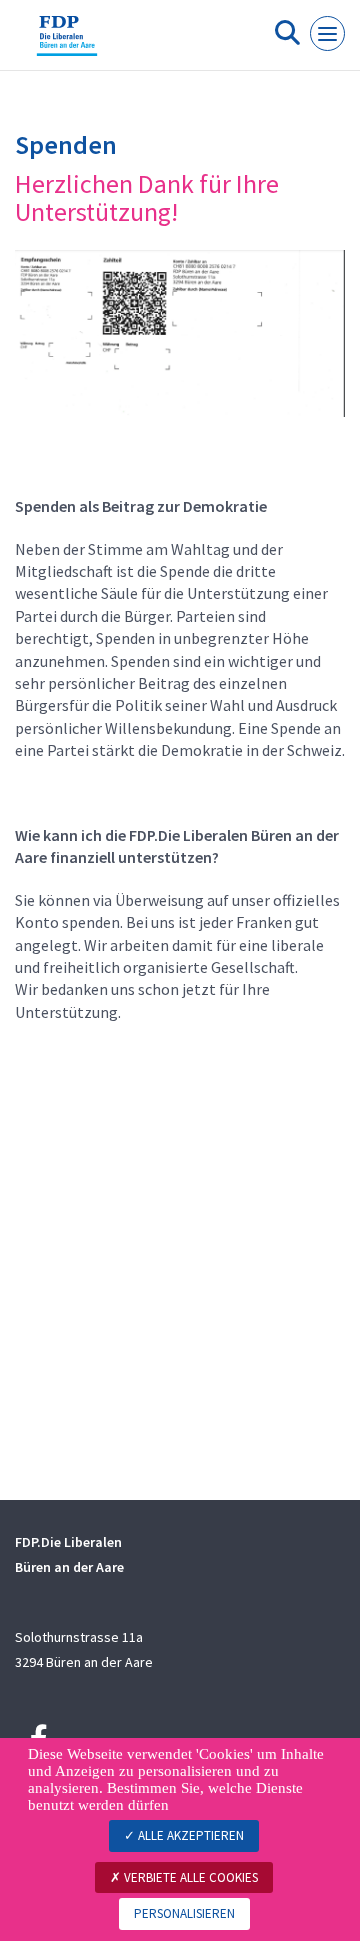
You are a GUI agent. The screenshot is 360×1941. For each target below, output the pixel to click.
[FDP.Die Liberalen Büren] (67, 43)
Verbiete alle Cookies (189, 1877)
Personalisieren (184, 1913)
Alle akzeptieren (189, 1835)
